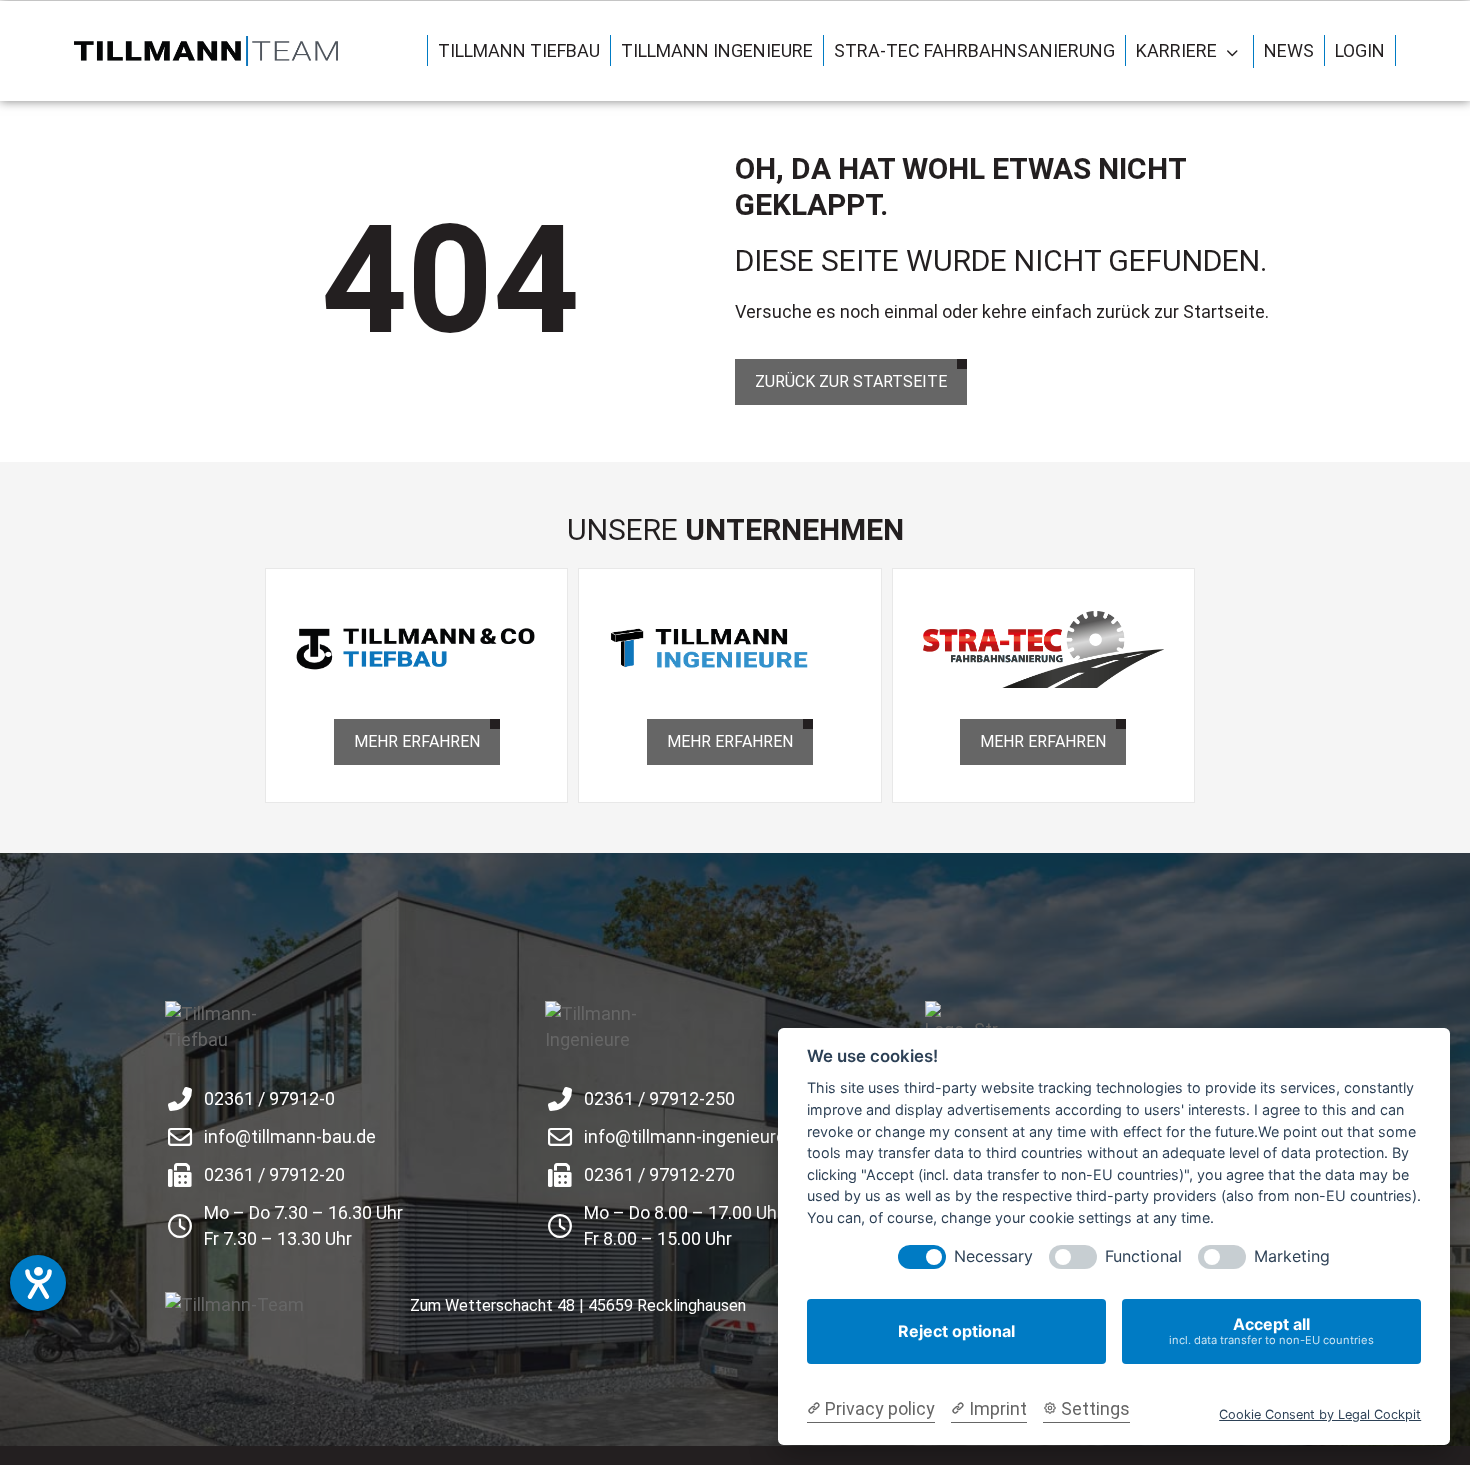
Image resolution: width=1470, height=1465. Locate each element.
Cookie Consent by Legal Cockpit (1320, 1414)
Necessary (993, 1256)
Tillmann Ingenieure (717, 50)
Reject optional (956, 1331)
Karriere (1176, 50)
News (1289, 50)
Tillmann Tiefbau (519, 50)
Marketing (1292, 1256)
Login (1360, 50)
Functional (1143, 1256)
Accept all (1271, 1330)
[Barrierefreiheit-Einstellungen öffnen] (38, 1283)
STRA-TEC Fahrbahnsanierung (974, 50)
